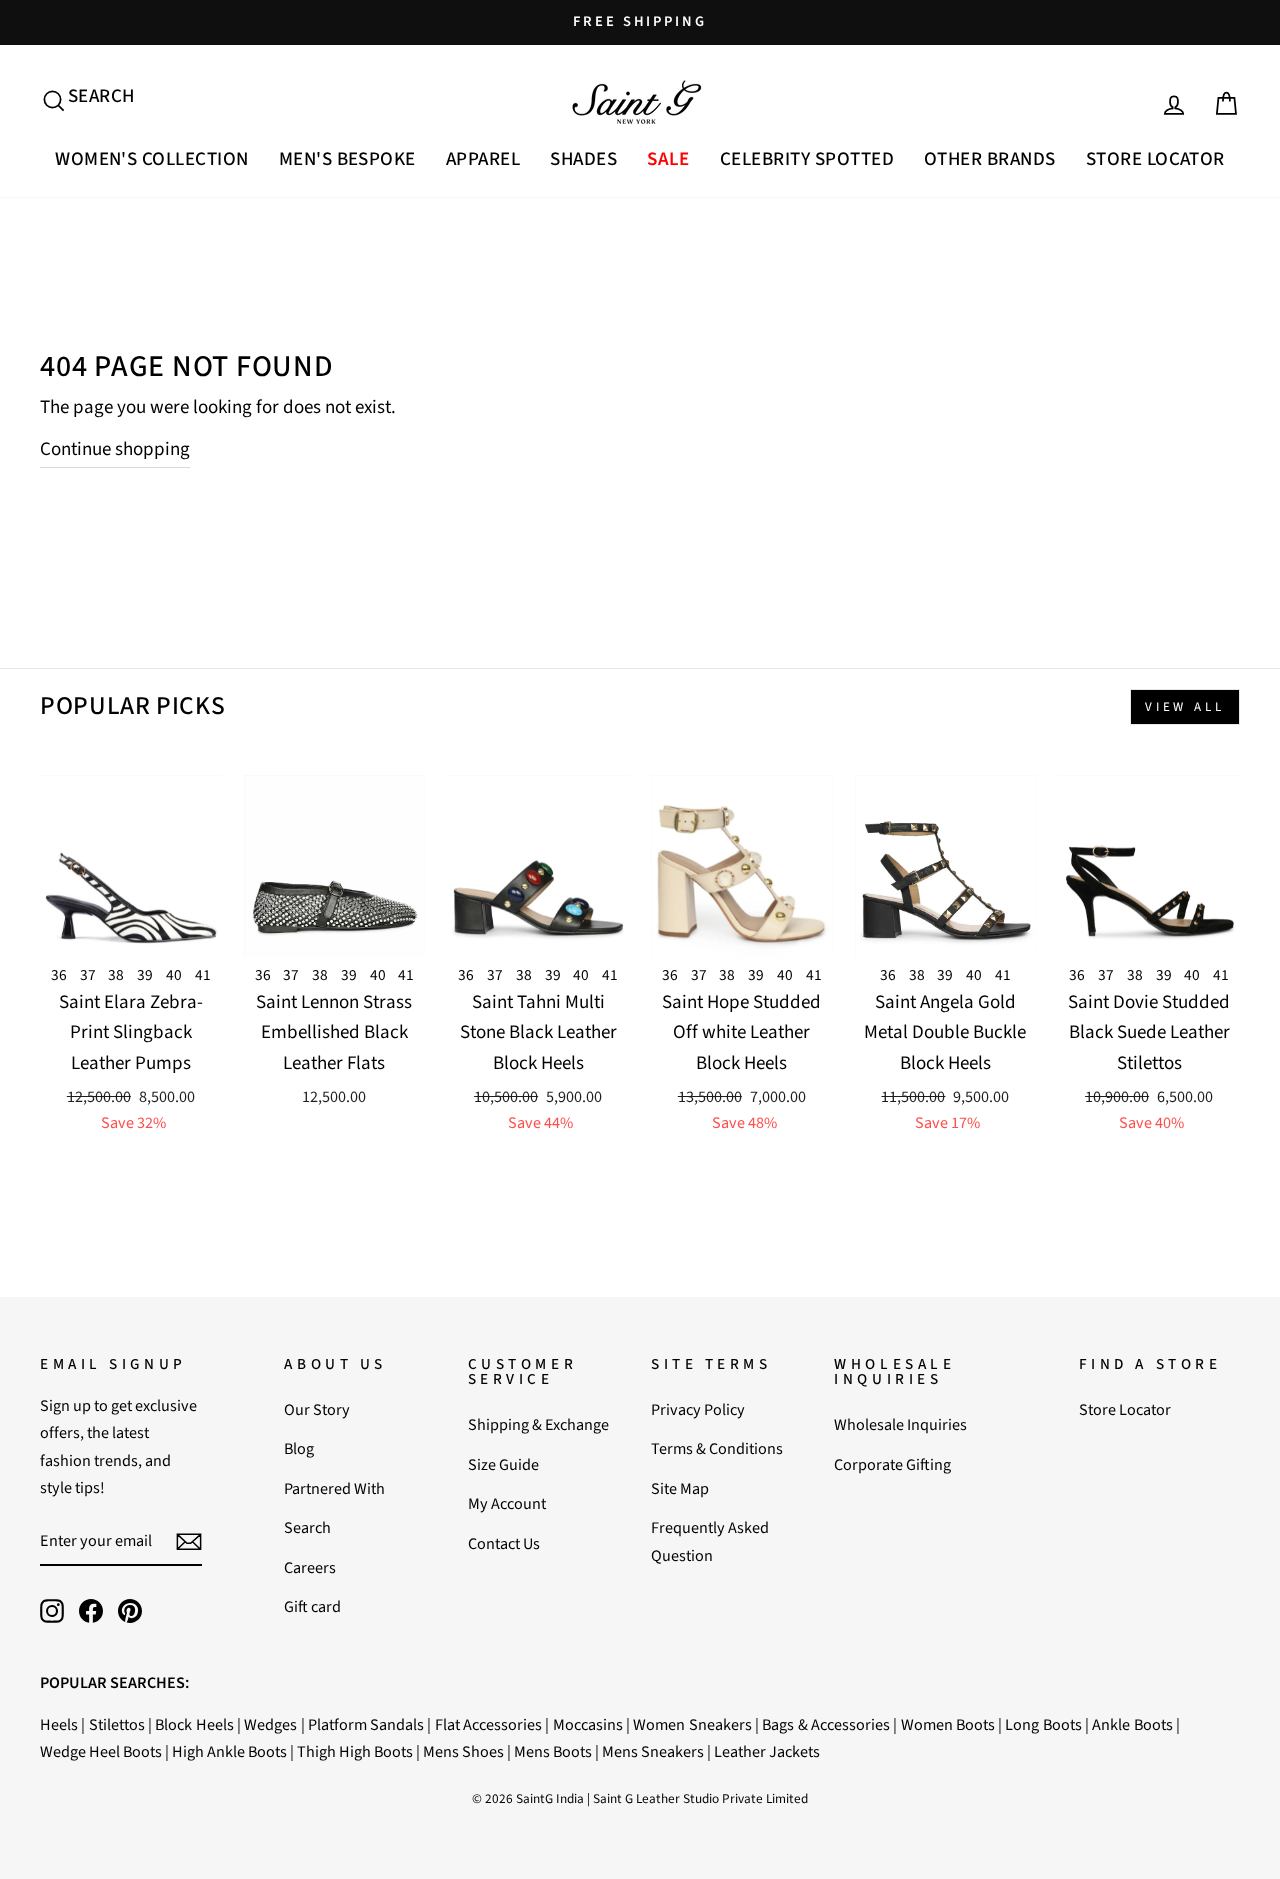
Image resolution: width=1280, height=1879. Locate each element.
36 (59, 975)
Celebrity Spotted (807, 159)
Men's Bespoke (347, 159)
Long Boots (1043, 1724)
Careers (310, 1567)
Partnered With (334, 1488)
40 (174, 975)
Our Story (317, 1409)
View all (1185, 707)
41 (203, 975)
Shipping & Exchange (538, 1424)
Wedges (270, 1724)
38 (116, 975)
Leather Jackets (767, 1751)
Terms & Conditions (717, 1448)
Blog (299, 1448)
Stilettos (117, 1724)
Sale (668, 159)
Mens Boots (553, 1751)
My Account (507, 1503)
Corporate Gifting (892, 1464)
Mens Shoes (463, 1751)
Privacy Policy (698, 1409)
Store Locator (1155, 159)
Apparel (483, 159)
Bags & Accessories (826, 1724)
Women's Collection (152, 159)
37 (88, 975)
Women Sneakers (692, 1724)
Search (307, 1527)
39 (145, 975)
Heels (59, 1724)
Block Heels (194, 1724)
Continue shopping (115, 449)
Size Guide (503, 1464)
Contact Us (504, 1543)
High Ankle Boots (229, 1751)
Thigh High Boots (355, 1751)
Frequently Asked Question (710, 1541)
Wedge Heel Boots (101, 1751)
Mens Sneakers (653, 1751)
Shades (583, 159)
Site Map (680, 1488)
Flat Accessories (488, 1724)
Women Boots (948, 1724)
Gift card (312, 1606)
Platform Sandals (366, 1724)
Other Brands (990, 159)
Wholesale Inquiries (900, 1424)
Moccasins (588, 1724)
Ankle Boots (1132, 1724)
